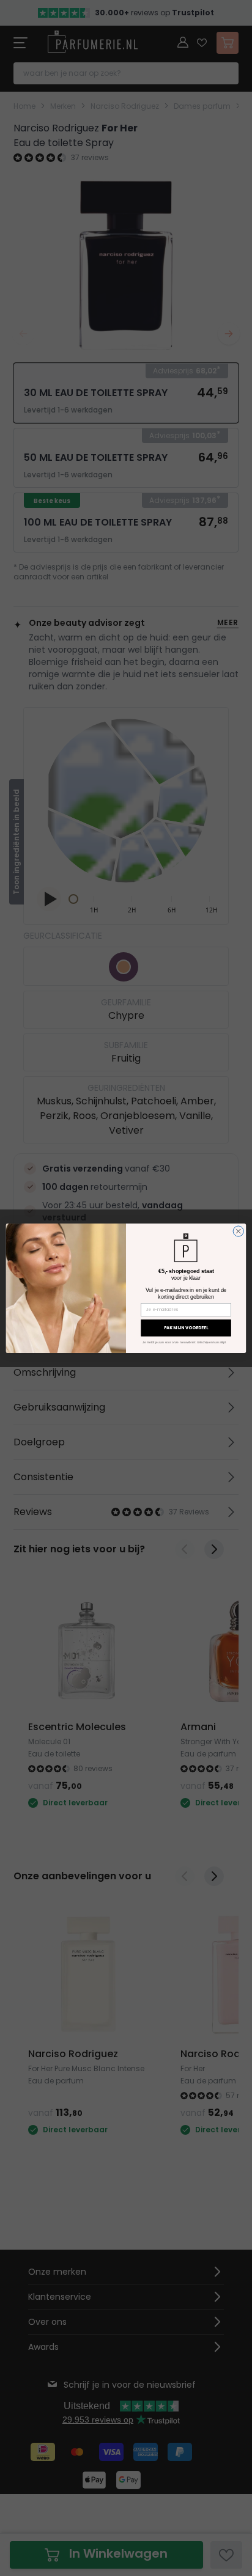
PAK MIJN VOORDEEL (186, 1327)
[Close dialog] (238, 1231)
